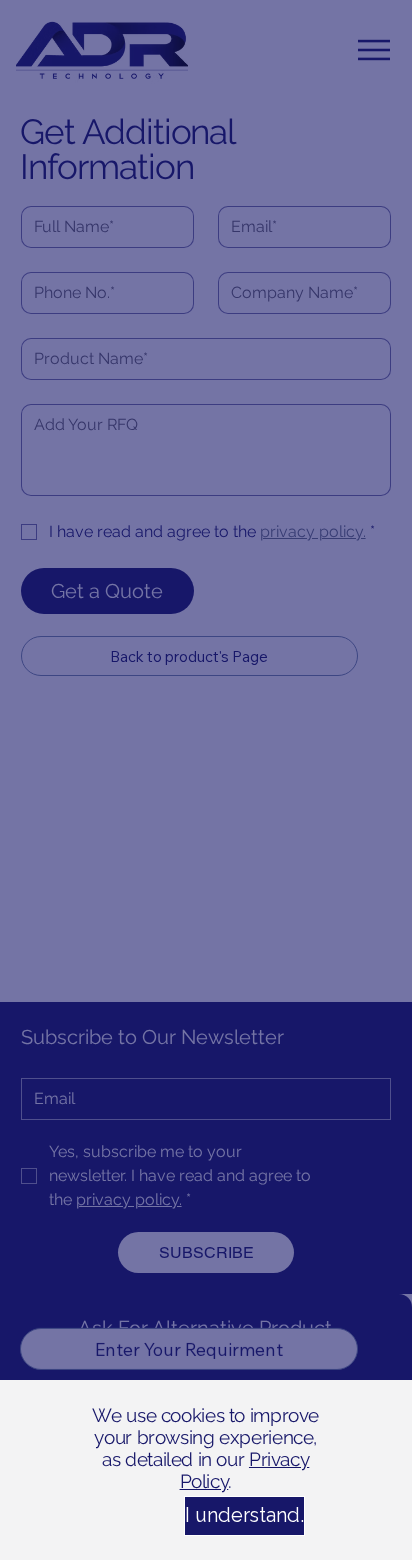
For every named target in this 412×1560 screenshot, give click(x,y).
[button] (206, 1516)
